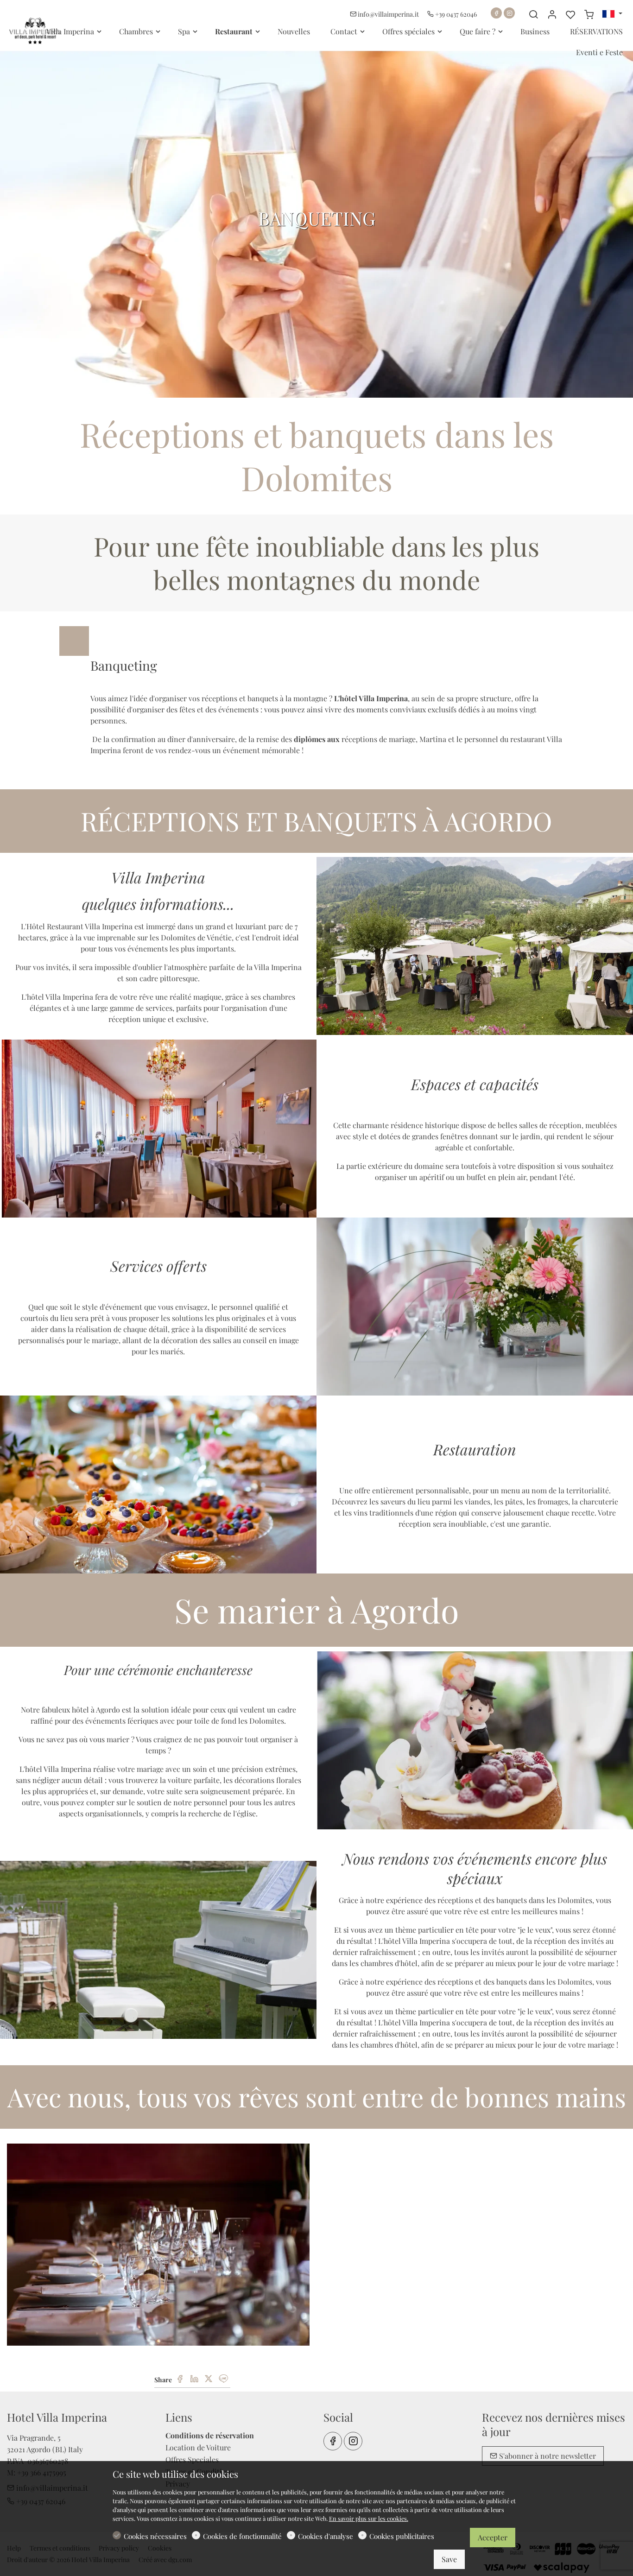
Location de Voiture (198, 2447)
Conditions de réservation (210, 2435)
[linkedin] (194, 2379)
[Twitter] (209, 2379)
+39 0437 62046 (455, 14)
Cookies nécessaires (155, 2536)
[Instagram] (509, 13)
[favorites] (570, 14)
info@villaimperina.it (388, 14)
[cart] (589, 14)
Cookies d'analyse (326, 2536)
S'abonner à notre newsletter (547, 2456)
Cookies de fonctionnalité (242, 2536)
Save (449, 2559)
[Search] (533, 14)
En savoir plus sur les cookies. (369, 2518)
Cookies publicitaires (402, 2536)
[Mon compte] (552, 14)
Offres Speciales (192, 2459)
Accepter (493, 2537)
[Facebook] (496, 13)
